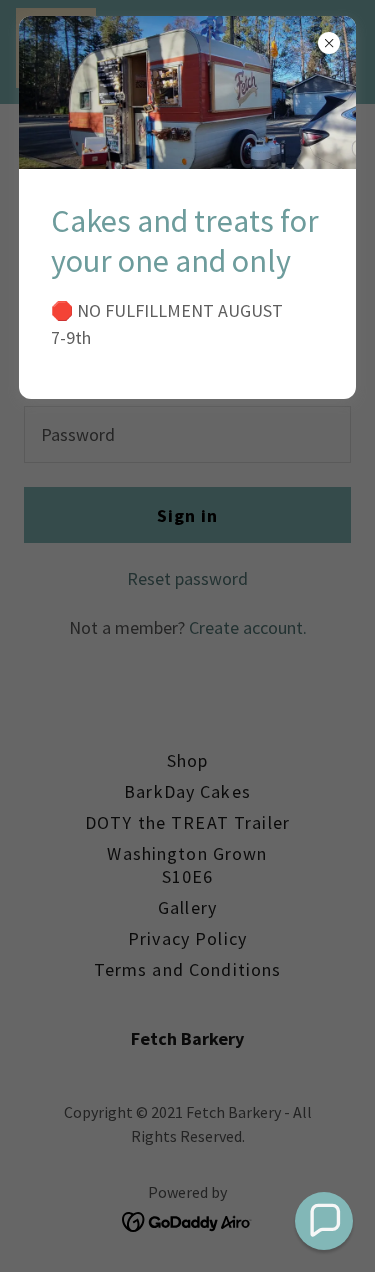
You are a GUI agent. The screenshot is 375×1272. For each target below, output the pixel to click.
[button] (324, 1221)
